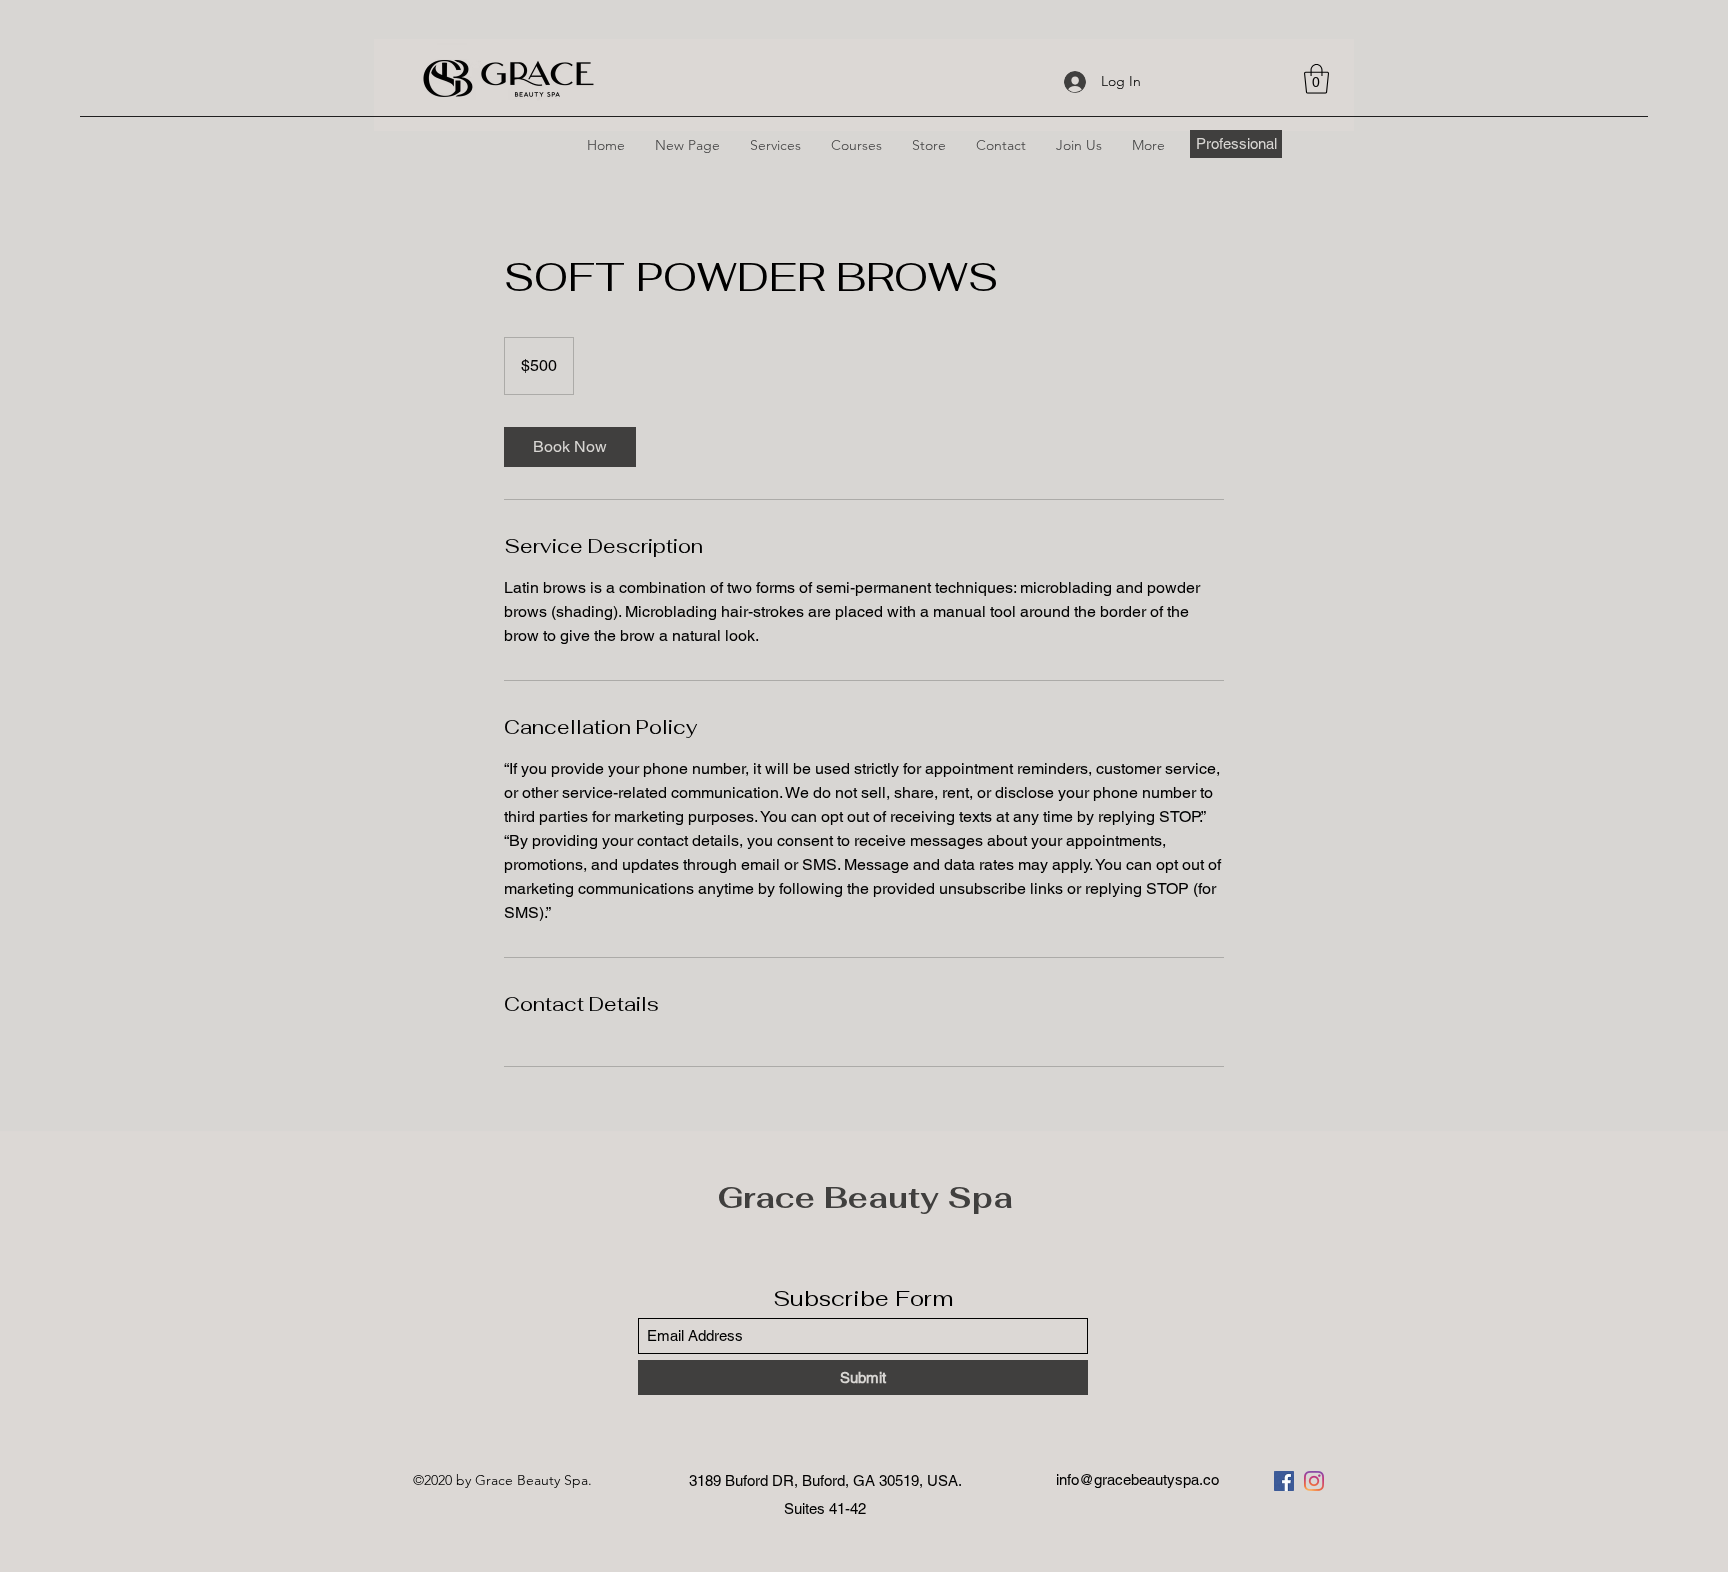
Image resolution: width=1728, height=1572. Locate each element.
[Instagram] (1314, 1481)
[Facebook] (1284, 1481)
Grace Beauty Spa (865, 1197)
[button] (1316, 79)
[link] (570, 447)
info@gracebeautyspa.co (1137, 1479)
